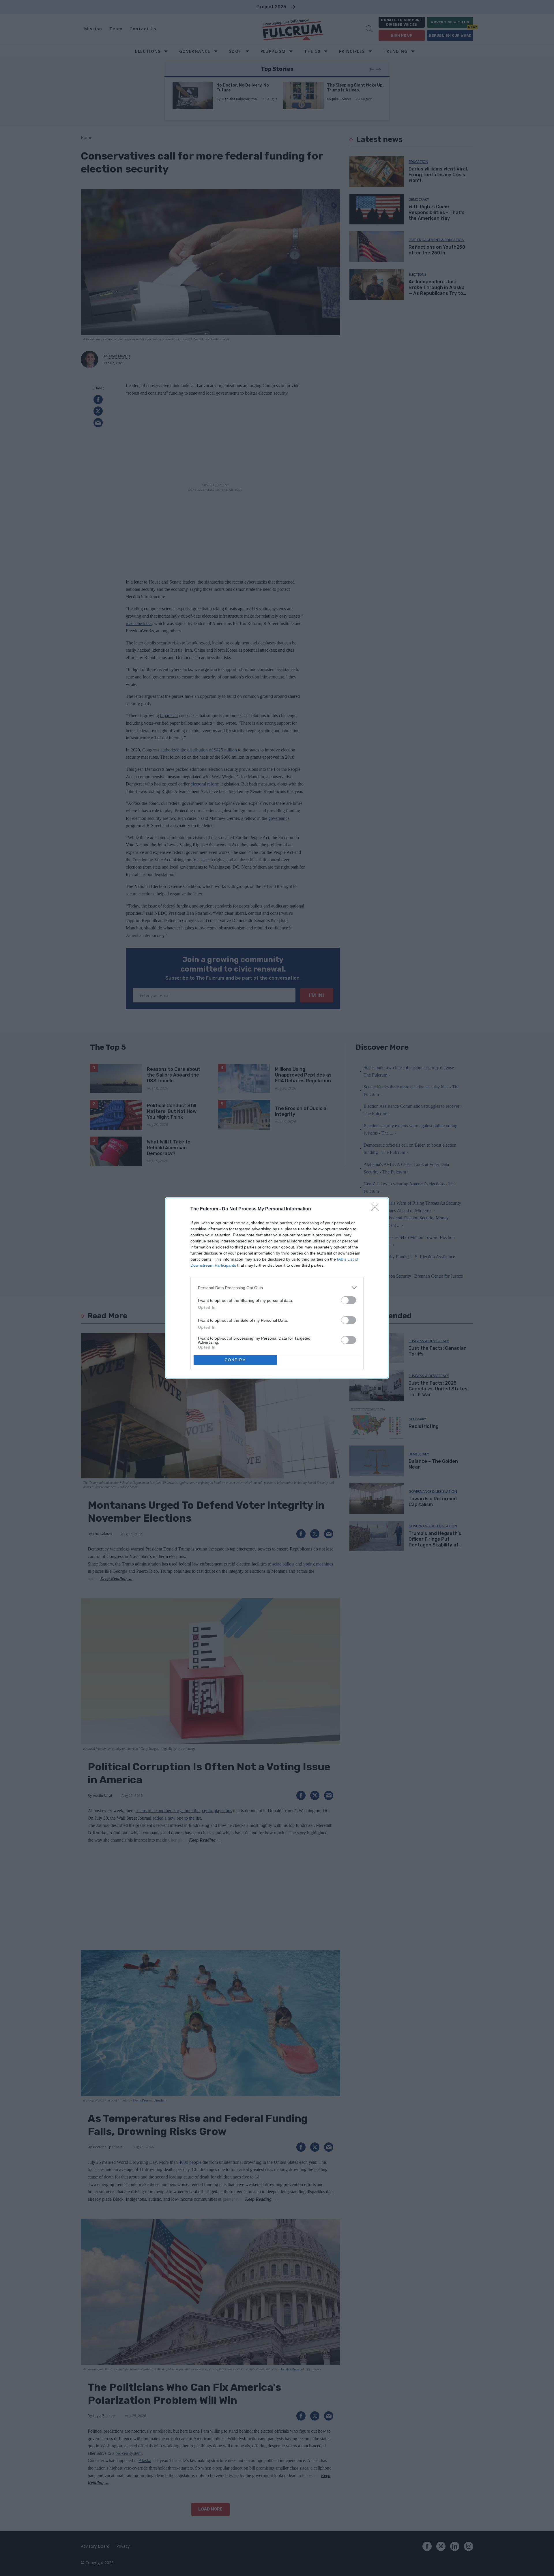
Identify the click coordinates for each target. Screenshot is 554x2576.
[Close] (377, 1209)
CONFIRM (235, 1360)
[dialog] (277, 1288)
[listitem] (277, 1288)
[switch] (349, 1300)
